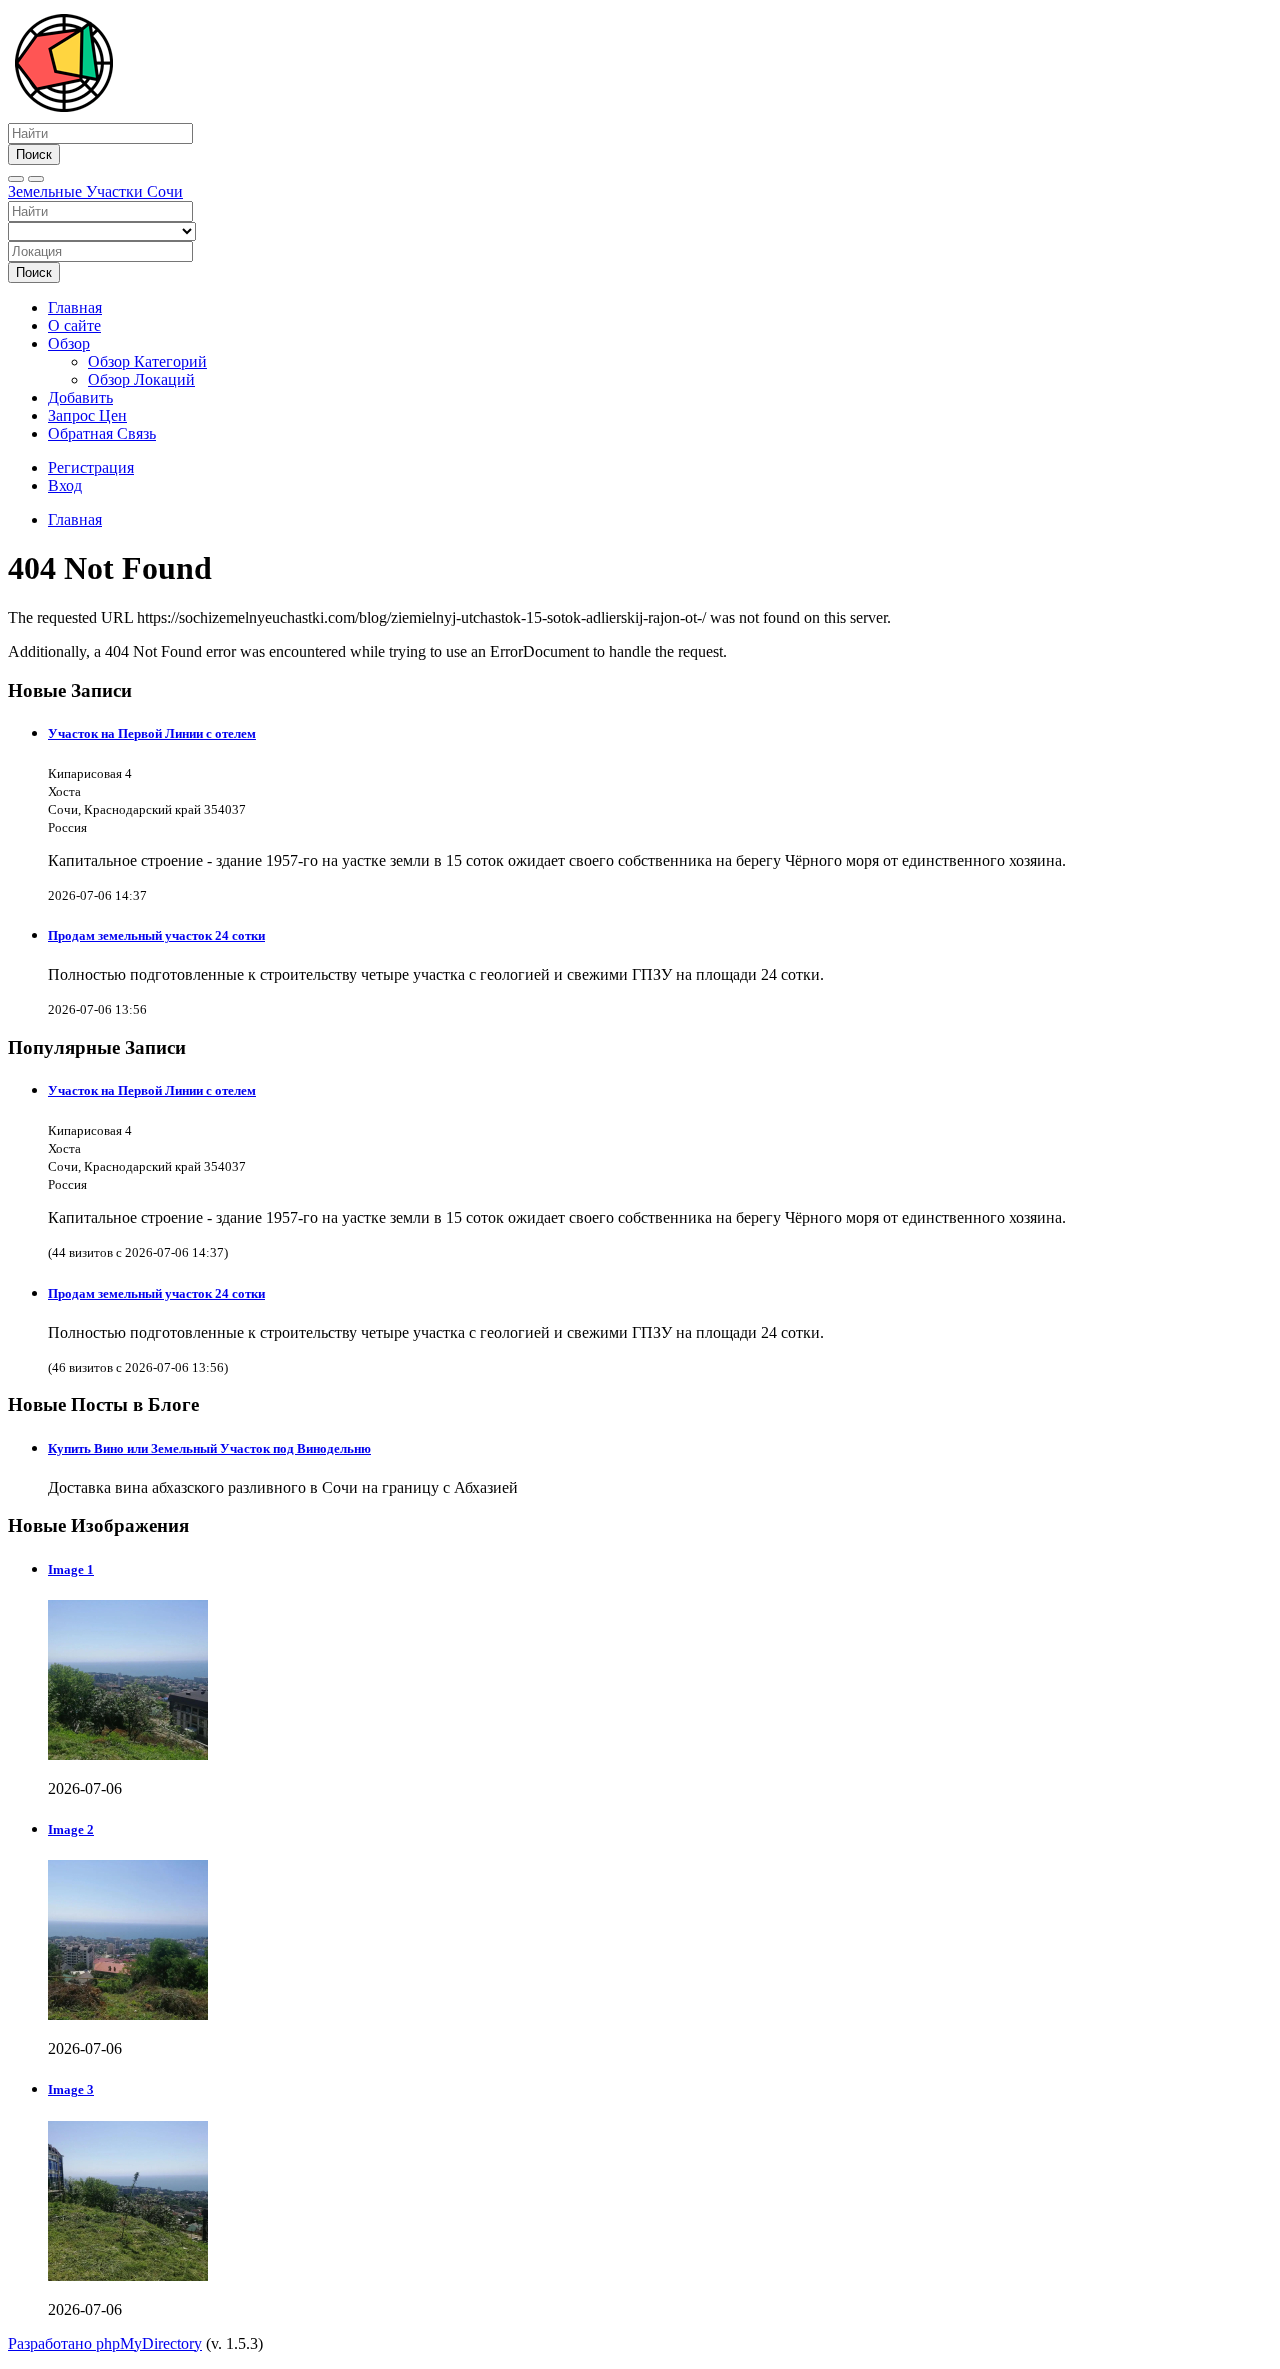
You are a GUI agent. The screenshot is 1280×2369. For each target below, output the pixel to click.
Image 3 (71, 2089)
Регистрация (91, 467)
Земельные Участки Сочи (95, 191)
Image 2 (71, 1829)
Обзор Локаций (141, 379)
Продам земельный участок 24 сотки (156, 935)
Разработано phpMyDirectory (105, 2343)
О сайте (74, 325)
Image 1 (71, 1569)
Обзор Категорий (147, 361)
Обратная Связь (102, 433)
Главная (75, 307)
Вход (65, 485)
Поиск (34, 154)
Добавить (80, 397)
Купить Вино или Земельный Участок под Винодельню (209, 1448)
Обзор (69, 343)
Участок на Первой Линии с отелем (152, 733)
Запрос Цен (87, 415)
